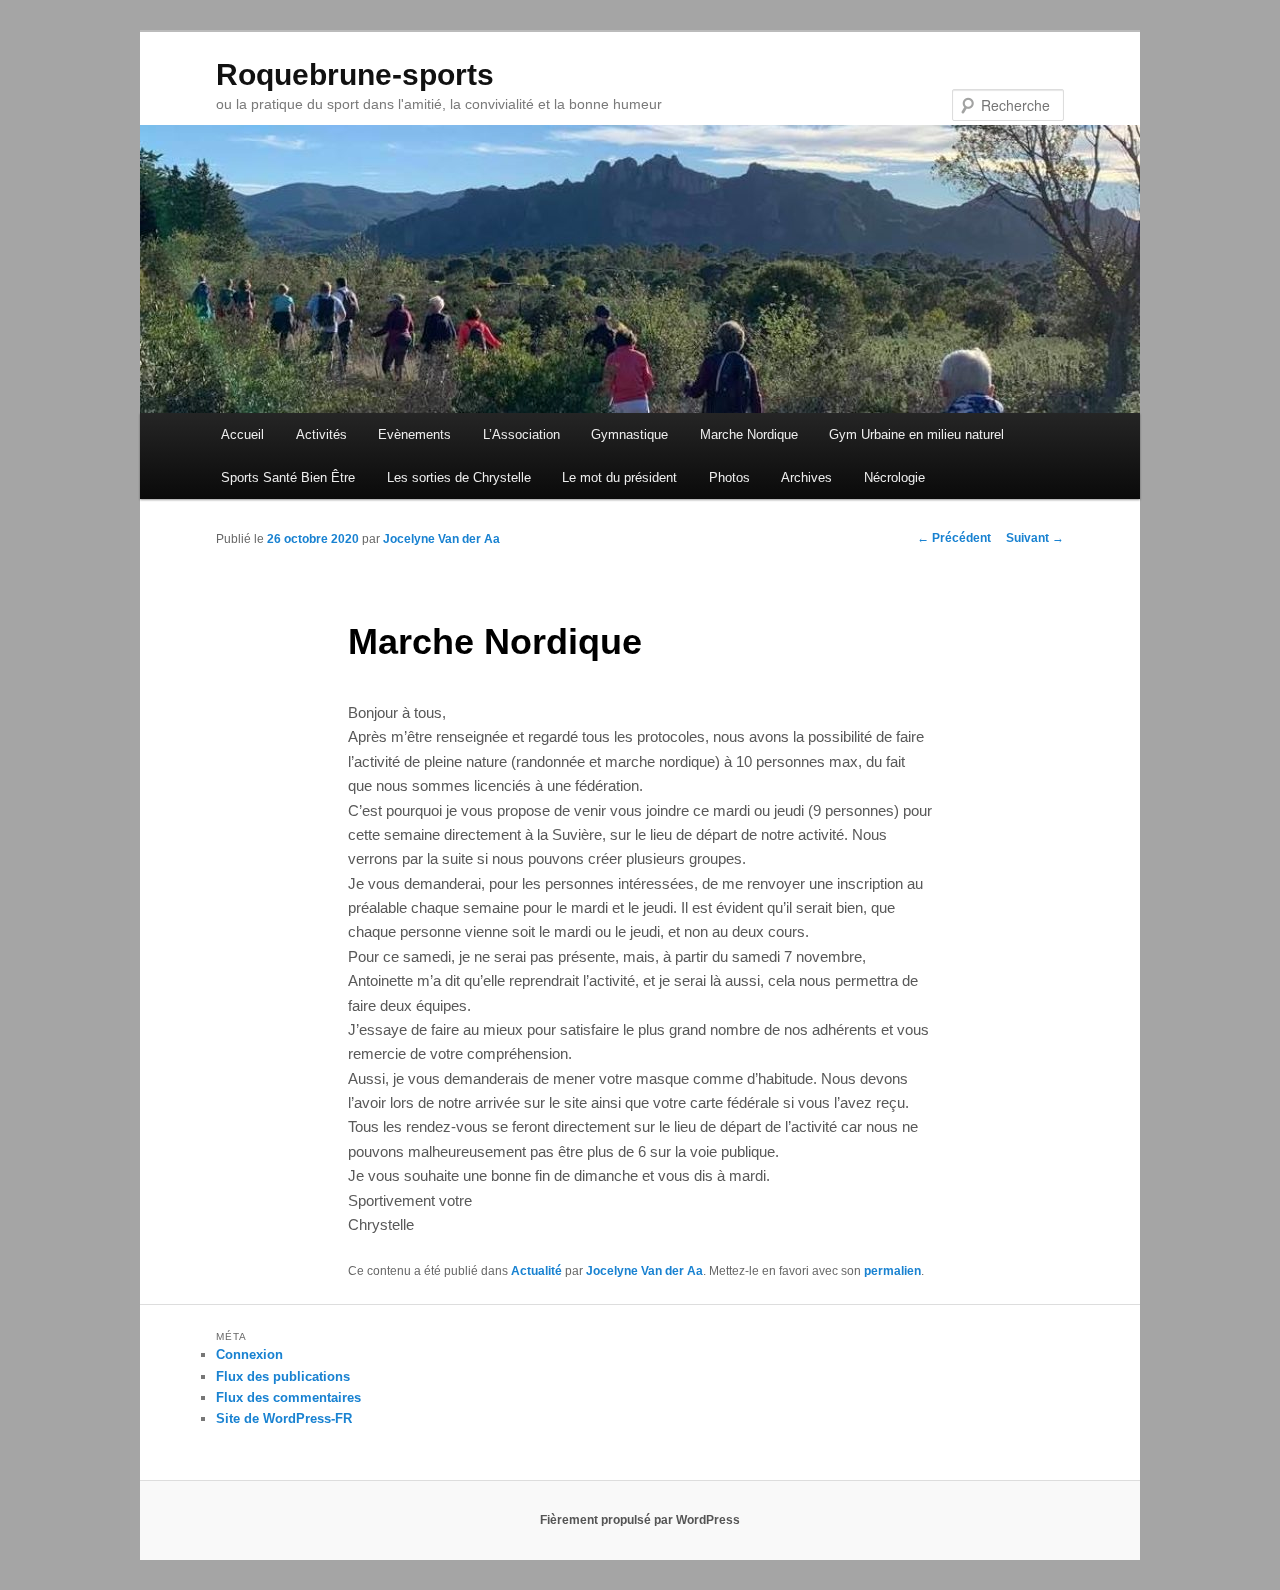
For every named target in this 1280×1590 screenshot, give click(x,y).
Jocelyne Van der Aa (441, 539)
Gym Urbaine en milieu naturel (916, 434)
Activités (321, 434)
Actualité (536, 1271)
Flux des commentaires (288, 1397)
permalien (892, 1271)
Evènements (414, 434)
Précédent (954, 538)
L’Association (521, 434)
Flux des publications (283, 1376)
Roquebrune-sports (355, 74)
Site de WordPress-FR (284, 1418)
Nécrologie (894, 477)
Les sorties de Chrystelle (459, 477)
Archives (806, 477)
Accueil (242, 434)
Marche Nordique (749, 434)
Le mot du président (619, 477)
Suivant (1035, 538)
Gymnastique (629, 434)
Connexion (249, 1354)
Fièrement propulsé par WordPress (640, 1520)
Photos (729, 477)
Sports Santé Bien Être (288, 477)
